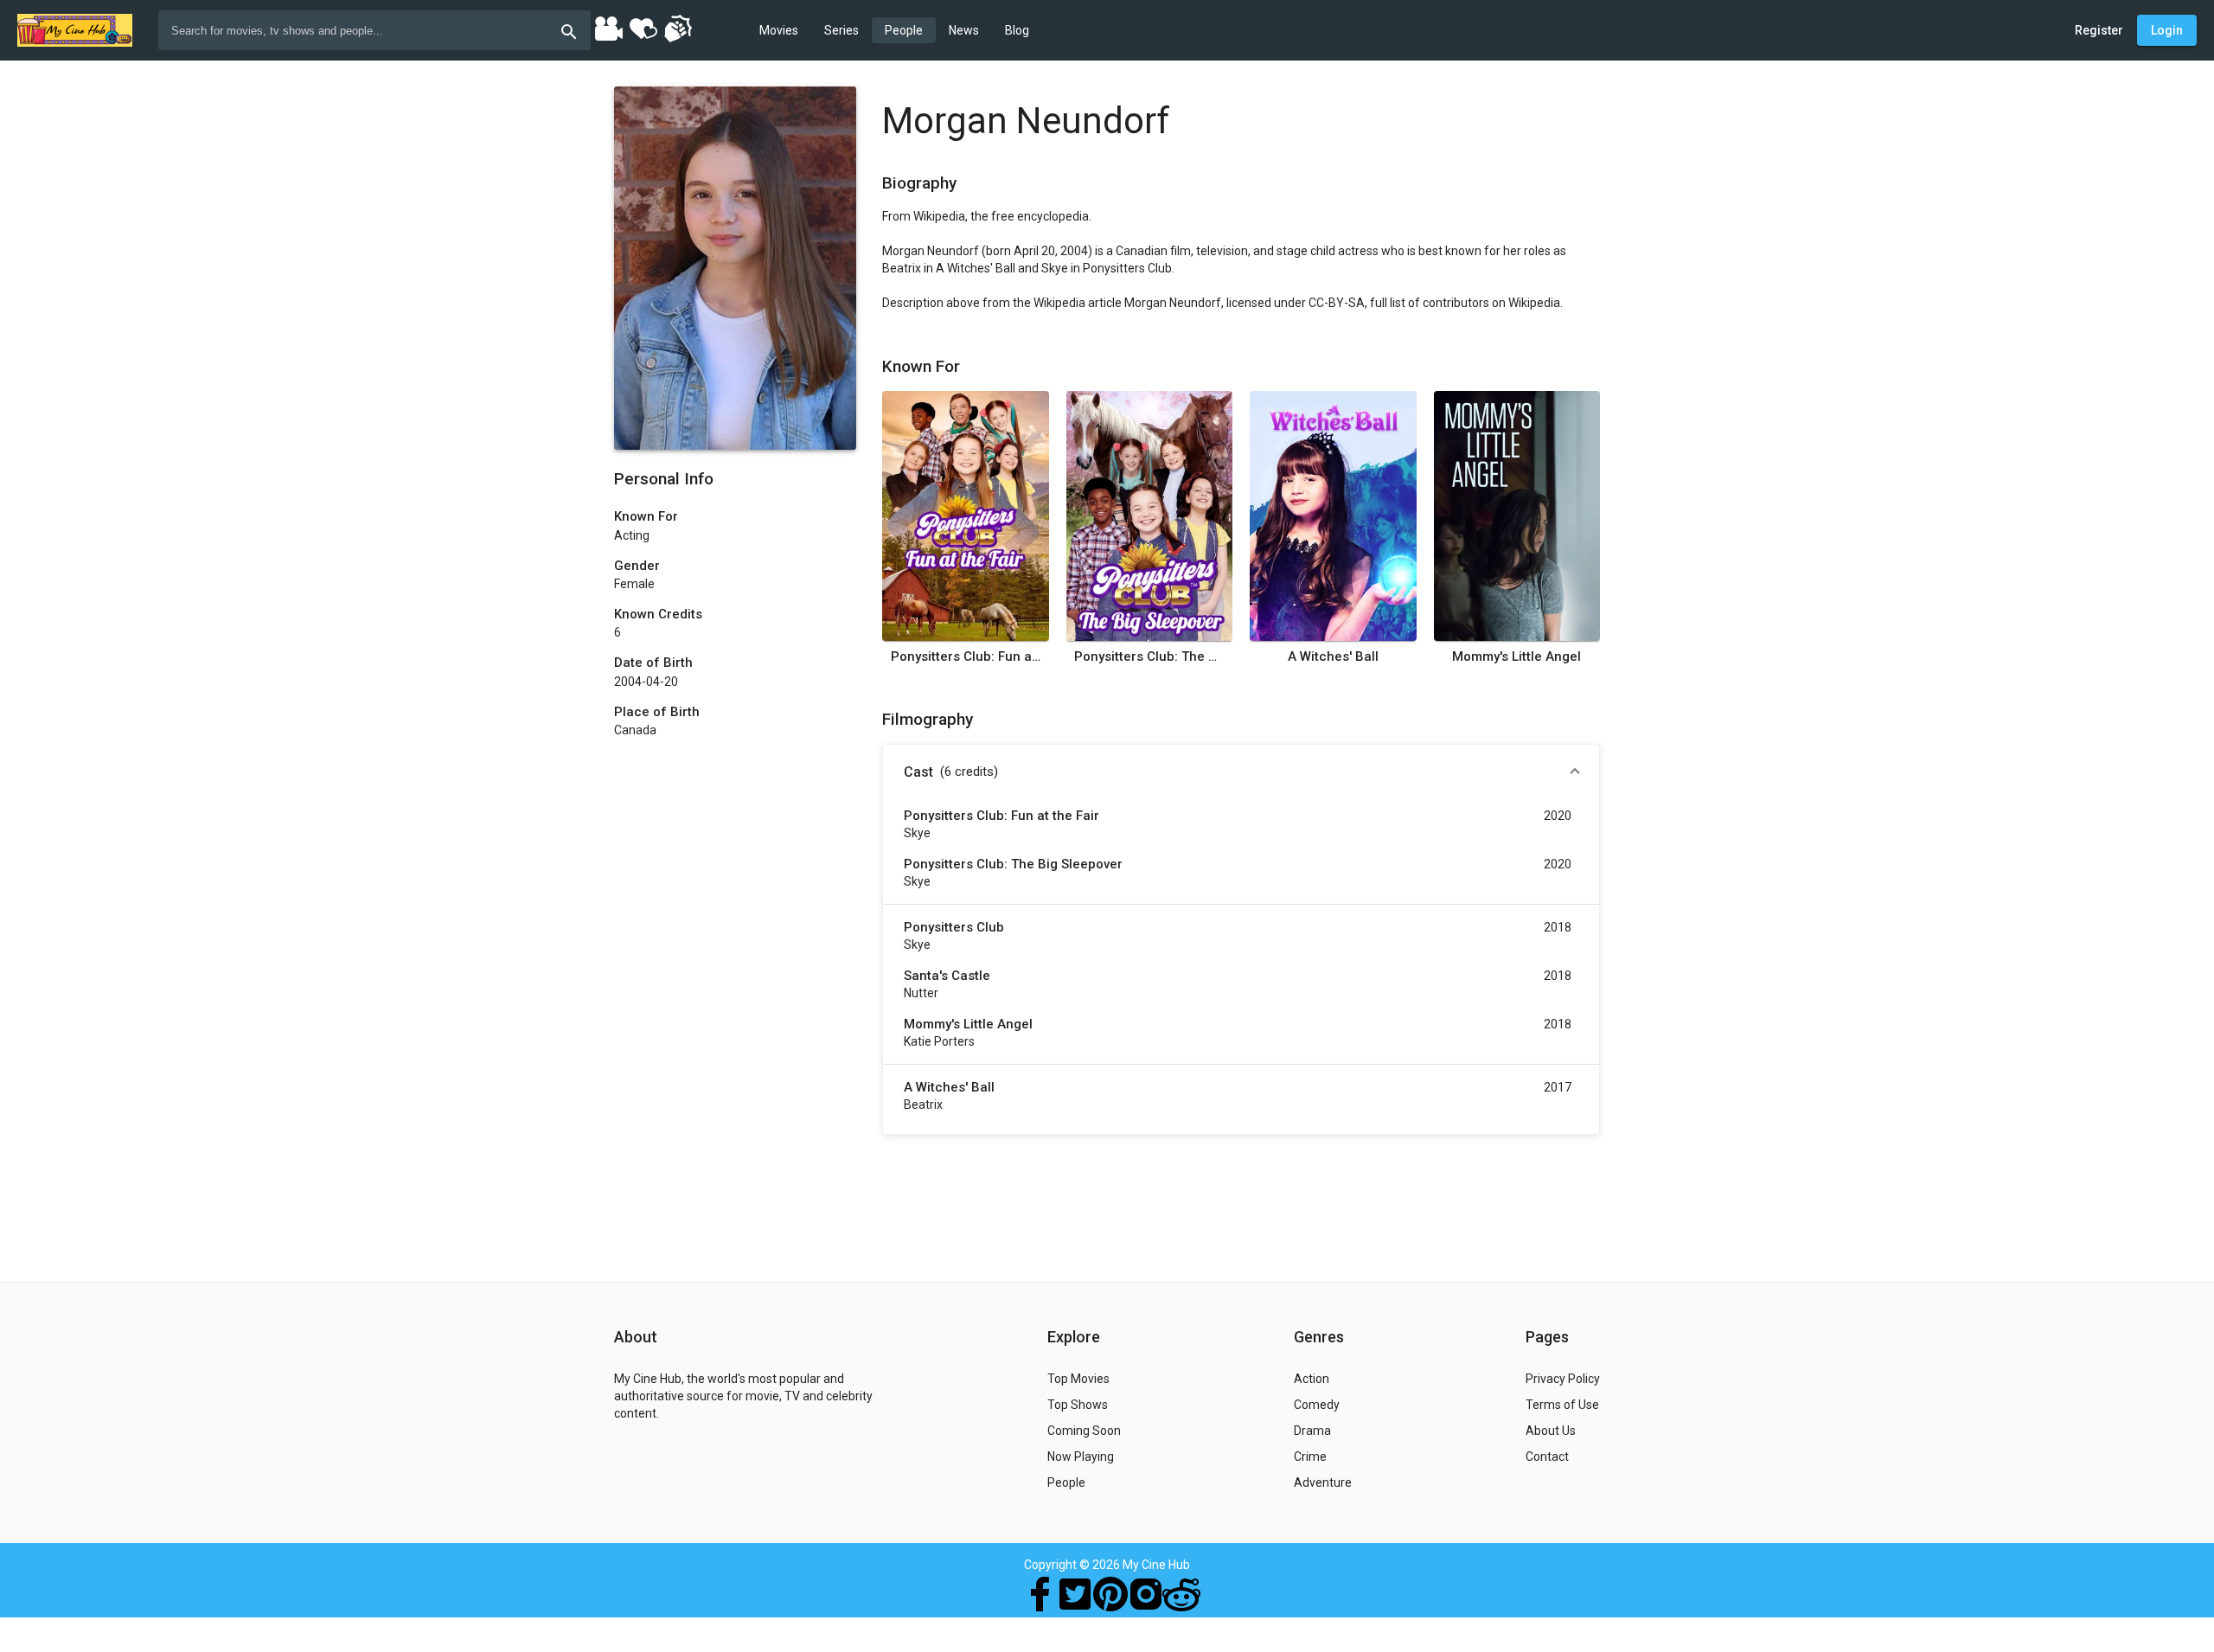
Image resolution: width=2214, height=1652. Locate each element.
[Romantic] (643, 28)
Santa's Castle (947, 976)
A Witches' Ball (1333, 656)
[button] (1241, 772)
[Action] (677, 28)
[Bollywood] (608, 28)
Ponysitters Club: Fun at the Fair (966, 656)
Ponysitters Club (954, 927)
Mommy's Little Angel (1517, 656)
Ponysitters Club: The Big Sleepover (1149, 656)
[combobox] (374, 30)
